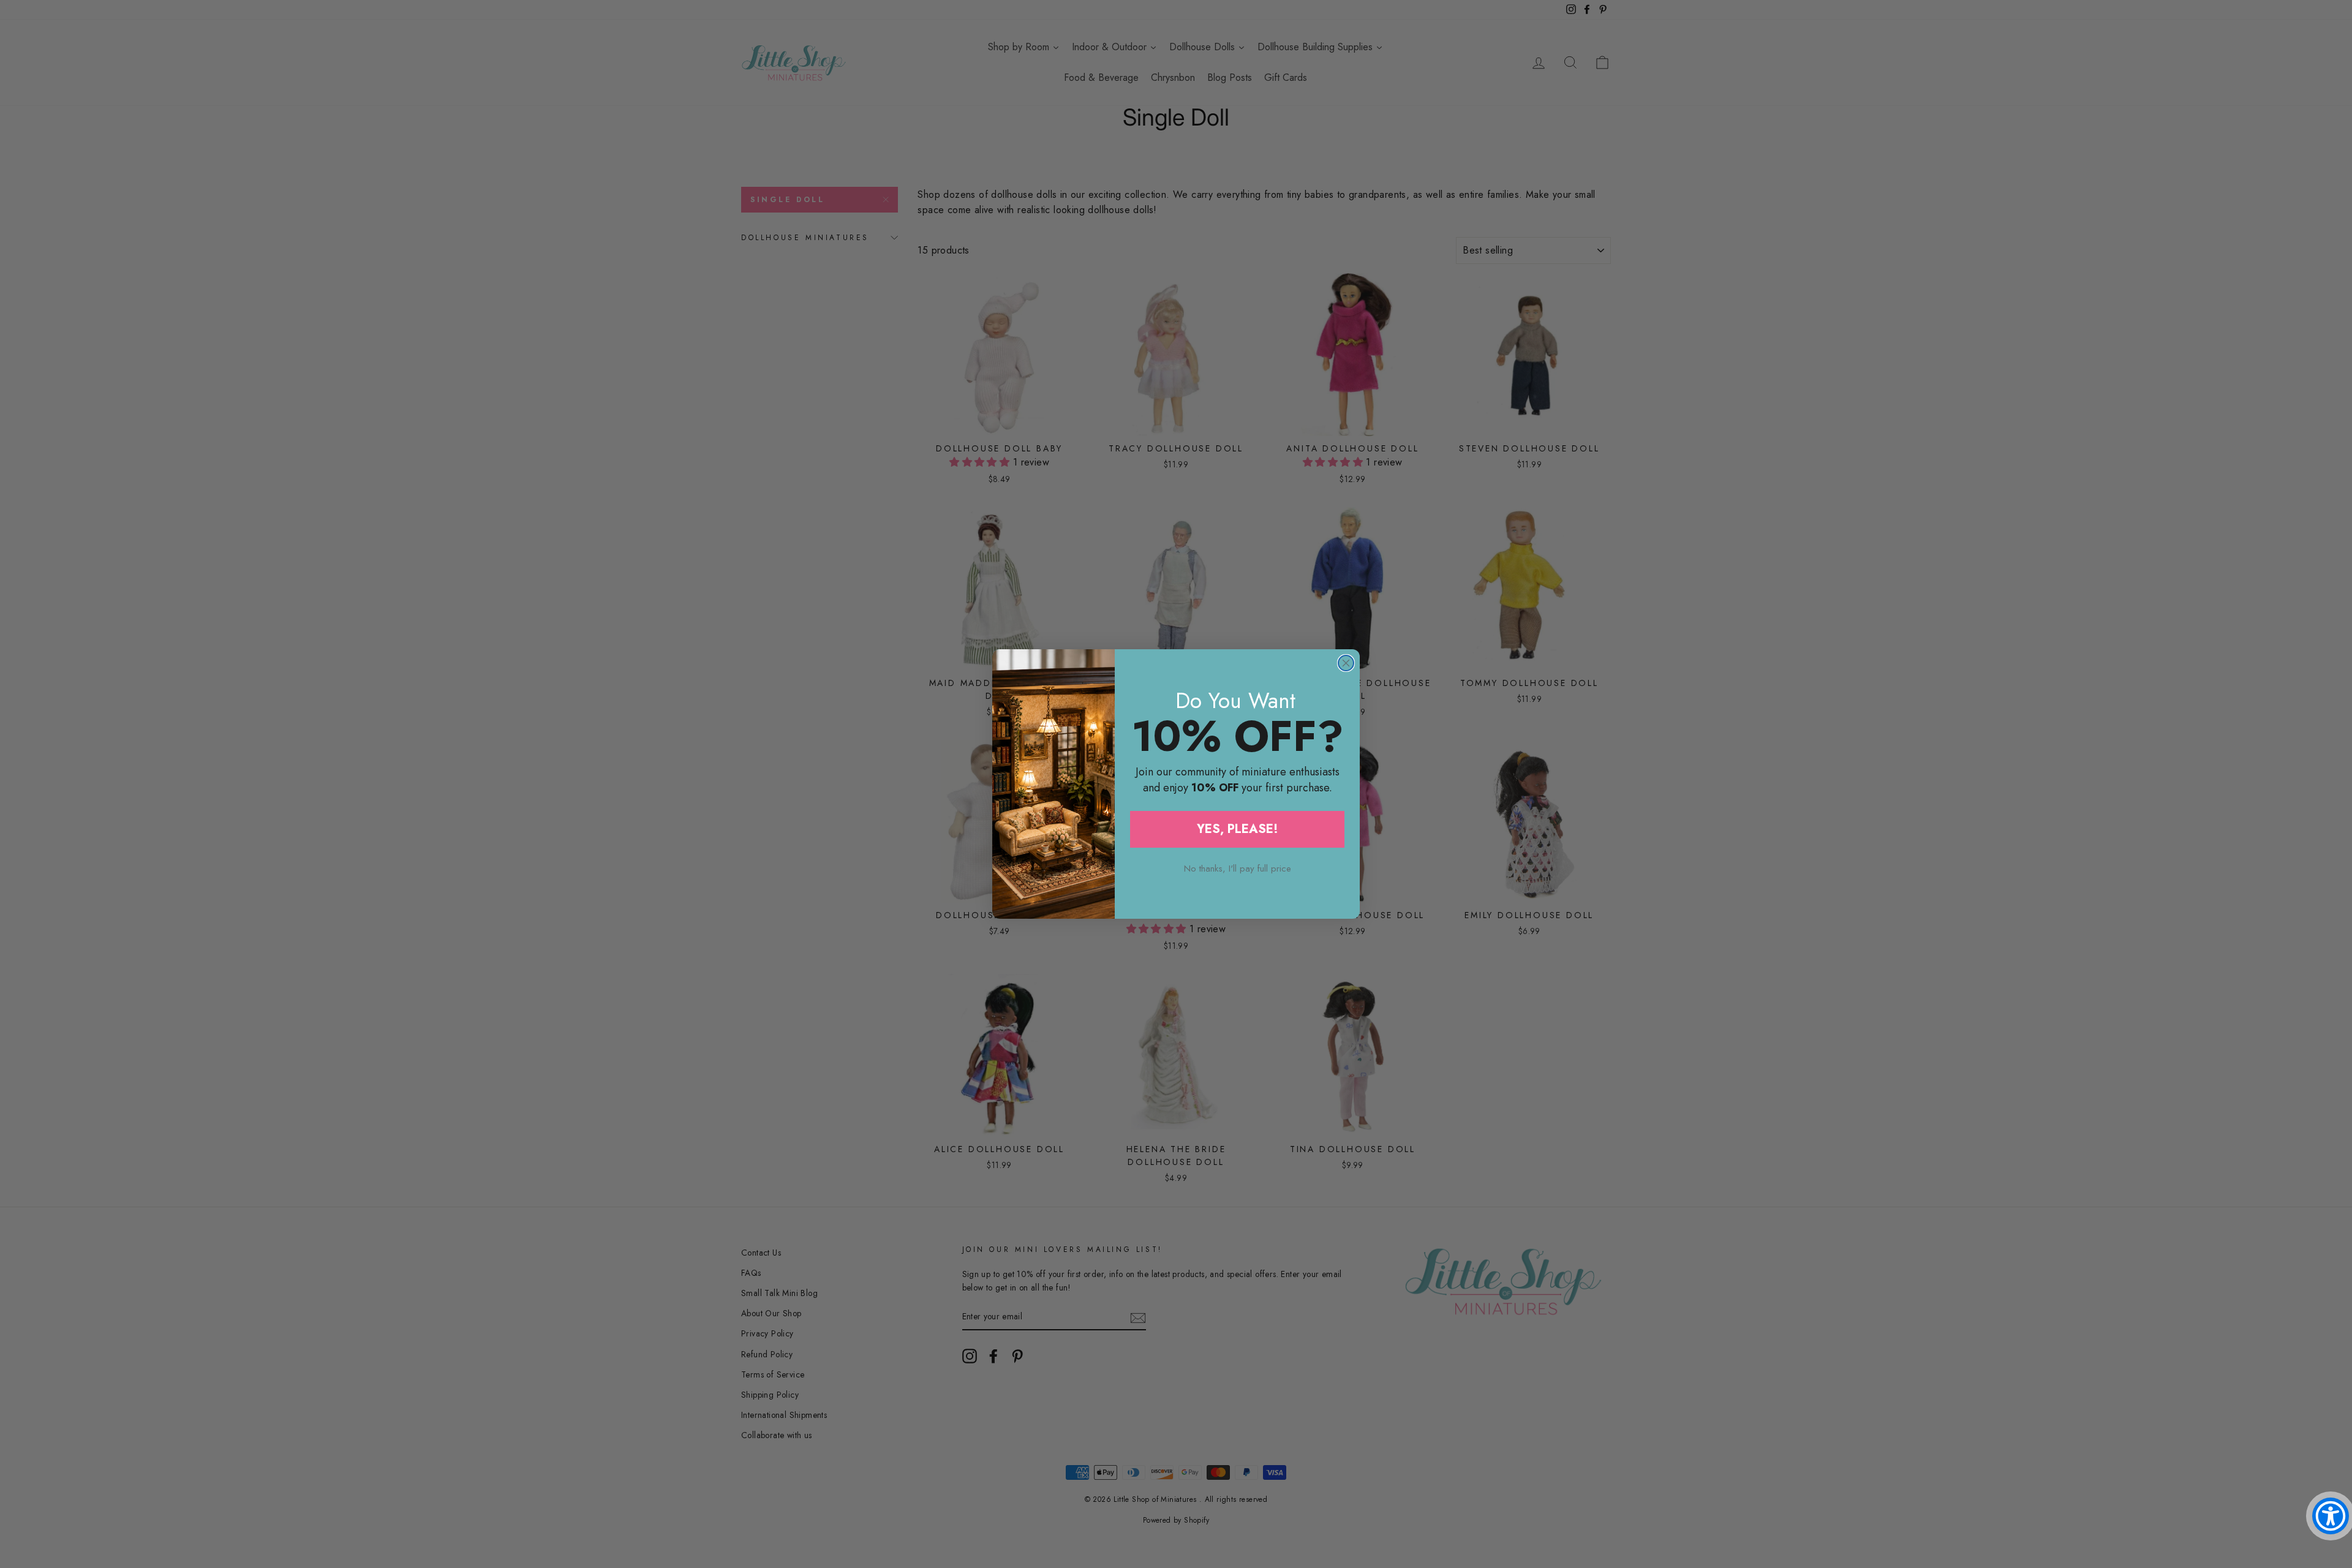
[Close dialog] (1346, 663)
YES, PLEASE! (1238, 829)
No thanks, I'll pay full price (1238, 869)
